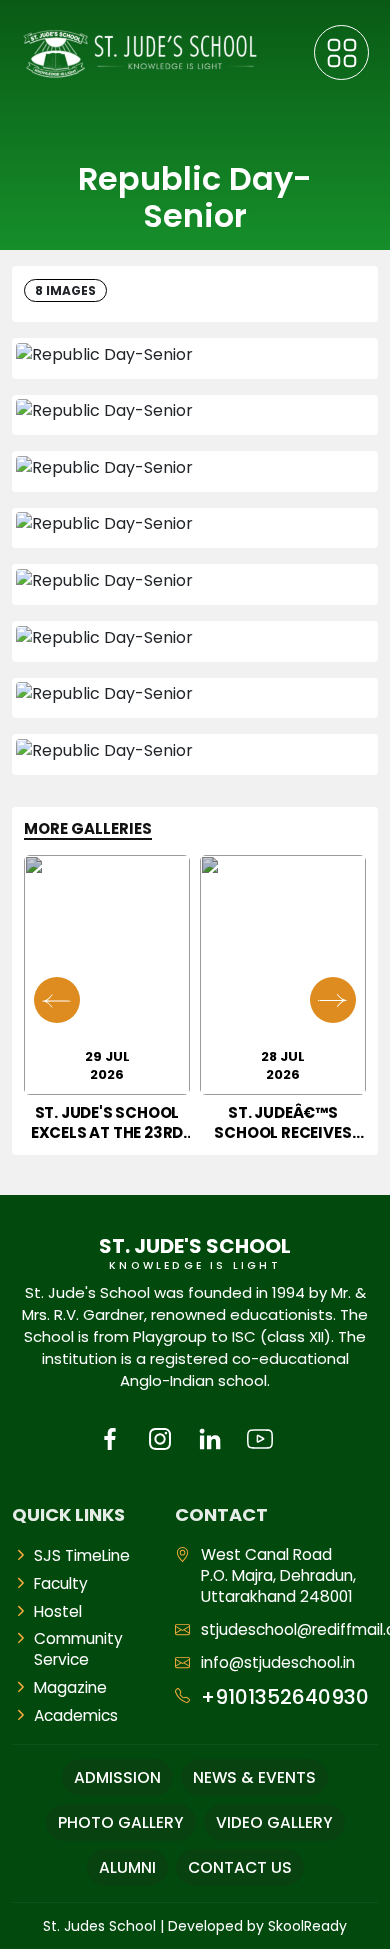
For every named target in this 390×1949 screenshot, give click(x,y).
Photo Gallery (121, 1822)
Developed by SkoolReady (257, 1926)
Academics (76, 1715)
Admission (117, 1777)
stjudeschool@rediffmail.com (290, 1629)
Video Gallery (274, 1822)
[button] (333, 1000)
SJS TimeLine (82, 1555)
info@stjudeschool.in (278, 1662)
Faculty (61, 1583)
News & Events (254, 1777)
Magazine (70, 1687)
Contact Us (240, 1867)
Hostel (58, 1611)
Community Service (78, 1649)
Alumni (127, 1867)
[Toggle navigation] (341, 52)
